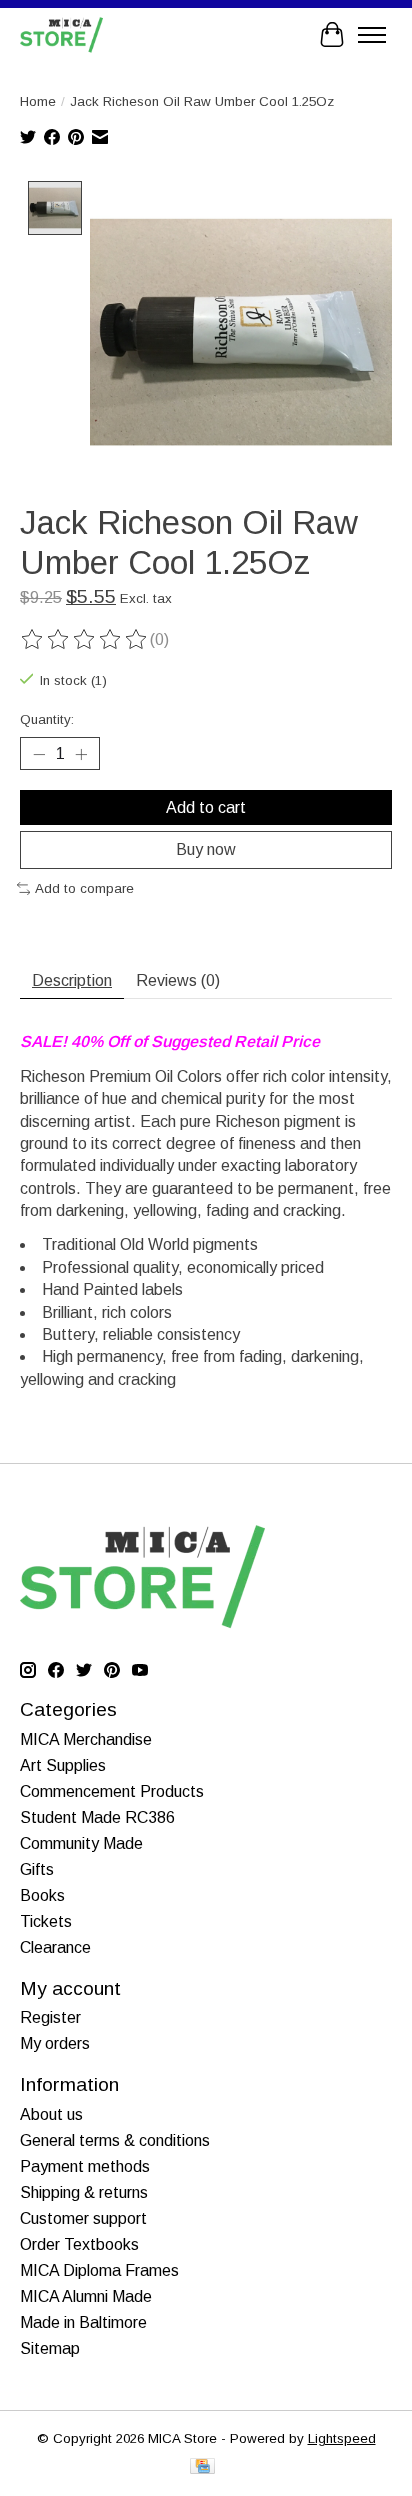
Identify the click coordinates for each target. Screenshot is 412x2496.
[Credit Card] (202, 2467)
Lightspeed (342, 2438)
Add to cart (206, 807)
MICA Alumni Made (86, 2296)
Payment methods (85, 2166)
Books (42, 1895)
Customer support (83, 2218)
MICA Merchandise (86, 1739)
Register (50, 2017)
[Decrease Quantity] (39, 754)
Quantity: (47, 719)
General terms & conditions (115, 2140)
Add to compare (84, 888)
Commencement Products (112, 1791)
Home (38, 101)
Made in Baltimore (83, 2322)
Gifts (37, 1869)
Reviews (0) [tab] (178, 980)
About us (51, 2114)
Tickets (46, 1921)
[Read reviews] (85, 640)
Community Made (81, 1843)
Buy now (206, 849)
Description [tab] (72, 980)
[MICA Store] (61, 34)
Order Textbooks (79, 2244)
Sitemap (50, 2348)
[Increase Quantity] (81, 754)
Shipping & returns (84, 2192)
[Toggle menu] (372, 35)
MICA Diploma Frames (99, 2270)
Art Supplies (63, 1765)
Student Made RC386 (97, 1817)
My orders (55, 2043)
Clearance (55, 1947)
